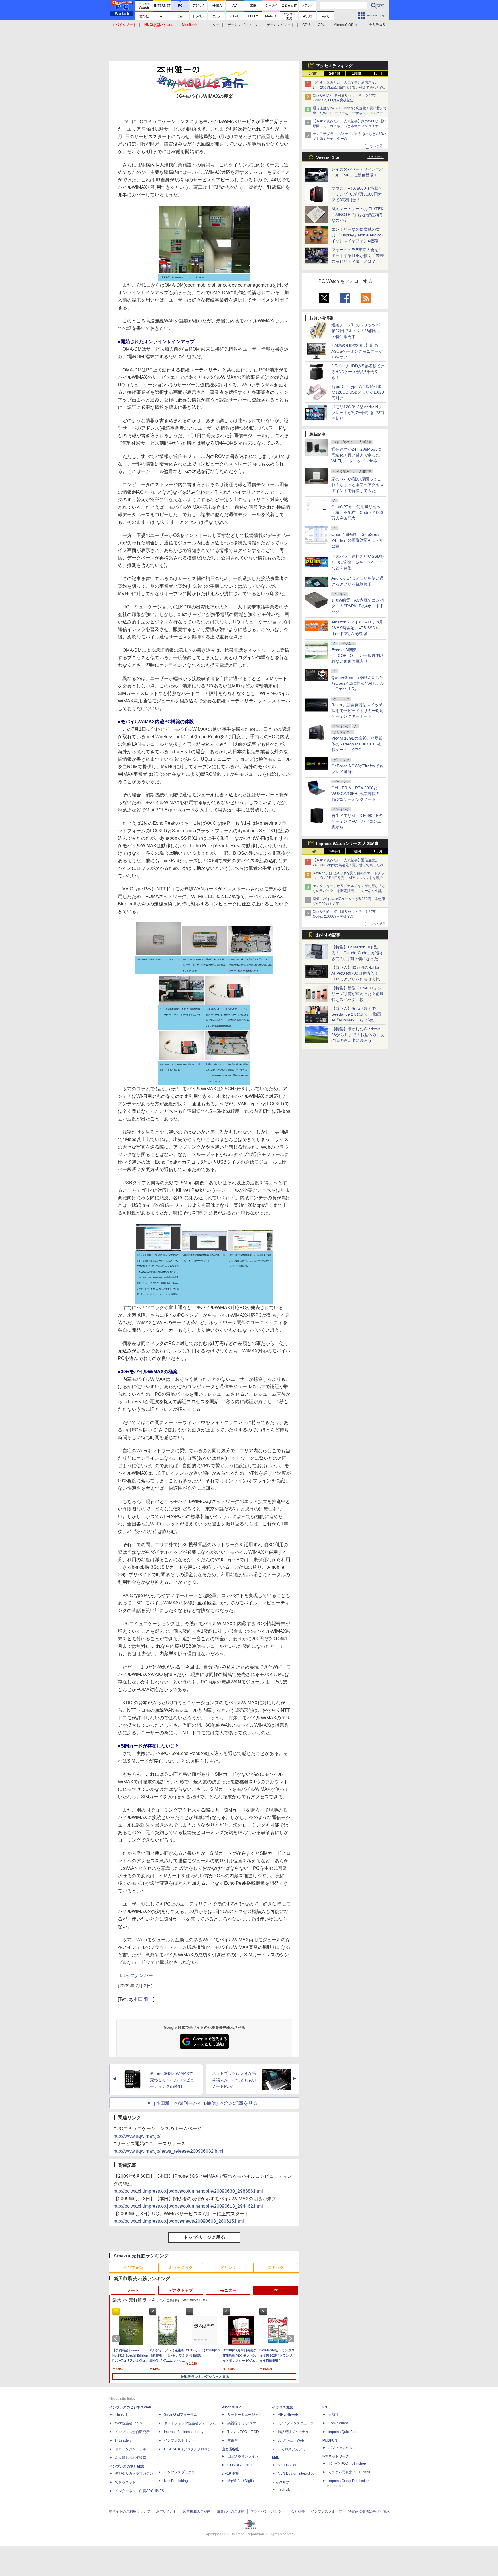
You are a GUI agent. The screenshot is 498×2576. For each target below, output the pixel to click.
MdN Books (287, 2465)
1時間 (313, 74)
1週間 (356, 74)
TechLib (284, 2489)
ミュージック (181, 2267)
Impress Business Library (184, 2432)
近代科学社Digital (241, 2481)
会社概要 (298, 2511)
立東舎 (233, 2440)
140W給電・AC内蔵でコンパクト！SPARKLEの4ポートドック (358, 606)
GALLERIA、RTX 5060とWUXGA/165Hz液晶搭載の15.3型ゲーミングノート (355, 794)
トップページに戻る (204, 2237)
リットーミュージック (245, 2415)
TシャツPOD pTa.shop (347, 2464)
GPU (306, 25)
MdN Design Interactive (296, 2474)
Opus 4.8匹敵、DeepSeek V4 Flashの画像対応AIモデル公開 (358, 540)
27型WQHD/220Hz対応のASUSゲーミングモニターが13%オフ (357, 351)
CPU (322, 25)
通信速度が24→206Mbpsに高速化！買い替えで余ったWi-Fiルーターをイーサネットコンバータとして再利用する (350, 113)
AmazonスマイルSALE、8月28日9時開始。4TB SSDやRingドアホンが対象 (357, 628)
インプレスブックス (180, 2472)
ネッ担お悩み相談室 (131, 2458)
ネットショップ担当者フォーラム (190, 2423)
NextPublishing (176, 2481)
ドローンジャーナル (131, 2449)
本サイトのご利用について (129, 2511)
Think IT (121, 2415)
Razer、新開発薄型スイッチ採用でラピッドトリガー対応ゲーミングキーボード (358, 711)
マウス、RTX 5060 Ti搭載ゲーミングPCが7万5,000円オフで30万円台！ (357, 194)
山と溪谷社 (230, 2449)
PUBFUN (330, 2440)
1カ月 (378, 74)
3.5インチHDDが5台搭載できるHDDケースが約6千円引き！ (358, 372)
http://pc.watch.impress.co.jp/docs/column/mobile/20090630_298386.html (188, 2191)
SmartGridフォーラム (181, 2415)
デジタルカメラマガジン (134, 2474)
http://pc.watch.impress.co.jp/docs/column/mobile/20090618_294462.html (188, 2206)
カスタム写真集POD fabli (349, 2472)
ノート (133, 2290)
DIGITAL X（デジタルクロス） (188, 2449)
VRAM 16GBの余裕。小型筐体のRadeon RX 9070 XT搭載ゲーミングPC (357, 744)
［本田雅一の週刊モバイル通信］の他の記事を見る (204, 2103)
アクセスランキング (334, 66)
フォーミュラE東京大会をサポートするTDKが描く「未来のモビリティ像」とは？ (358, 255)
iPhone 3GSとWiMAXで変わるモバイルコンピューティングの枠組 (172, 2080)
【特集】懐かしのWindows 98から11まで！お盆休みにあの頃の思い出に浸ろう (358, 1035)
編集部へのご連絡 (231, 2511)
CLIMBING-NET (240, 2465)
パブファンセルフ (342, 2448)
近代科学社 (230, 2474)
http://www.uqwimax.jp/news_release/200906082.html (168, 2151)
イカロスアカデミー (293, 2449)
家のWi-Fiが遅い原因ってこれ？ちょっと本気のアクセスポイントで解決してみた (358, 485)
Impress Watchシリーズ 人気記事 (347, 843)
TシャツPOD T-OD (243, 2432)
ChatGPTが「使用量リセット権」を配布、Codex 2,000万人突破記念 (357, 512)
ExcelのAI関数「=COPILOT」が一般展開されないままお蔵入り (358, 655)
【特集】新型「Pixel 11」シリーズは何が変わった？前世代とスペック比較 (358, 994)
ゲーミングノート (280, 25)
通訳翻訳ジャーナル (293, 2432)
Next (292, 2339)
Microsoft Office (345, 25)
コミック (276, 2267)
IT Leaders (123, 2440)
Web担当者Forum (129, 2423)
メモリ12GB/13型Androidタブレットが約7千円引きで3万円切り (358, 413)
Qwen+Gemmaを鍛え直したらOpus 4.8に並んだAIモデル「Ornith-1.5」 (358, 683)
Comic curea (338, 2423)
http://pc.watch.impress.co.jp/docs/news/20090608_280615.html (179, 2221)
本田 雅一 (143, 1999)
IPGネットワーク (336, 2456)
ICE (325, 2407)
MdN (276, 2458)
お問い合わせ (167, 2511)
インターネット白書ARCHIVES (139, 2491)
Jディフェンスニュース (296, 2423)
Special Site (328, 157)
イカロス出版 (282, 2407)
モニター (212, 25)
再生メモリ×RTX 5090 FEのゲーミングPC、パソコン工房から (357, 821)
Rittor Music (232, 2407)
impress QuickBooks (344, 2432)
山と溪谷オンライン (243, 2456)
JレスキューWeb (291, 2440)
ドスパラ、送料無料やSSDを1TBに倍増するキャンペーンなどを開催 (358, 562)
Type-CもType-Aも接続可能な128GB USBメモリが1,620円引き (358, 392)
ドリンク (228, 2267)
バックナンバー (137, 1975)
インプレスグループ (327, 2511)
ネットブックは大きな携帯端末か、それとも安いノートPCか (234, 2080)
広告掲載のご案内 (197, 2511)
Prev (117, 2339)
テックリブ (281, 2482)
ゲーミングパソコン (243, 25)
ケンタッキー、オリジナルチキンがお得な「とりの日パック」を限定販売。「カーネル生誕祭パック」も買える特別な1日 (349, 891)
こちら (166, 1294)
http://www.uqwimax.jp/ (137, 2136)
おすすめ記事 (328, 935)
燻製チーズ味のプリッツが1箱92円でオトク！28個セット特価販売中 (357, 331)
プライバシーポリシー (268, 2511)
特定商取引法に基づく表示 (369, 2511)
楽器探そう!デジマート (245, 2423)
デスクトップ (181, 2290)
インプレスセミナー (180, 2440)
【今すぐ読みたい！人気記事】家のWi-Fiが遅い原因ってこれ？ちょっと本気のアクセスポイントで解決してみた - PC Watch (350, 126)
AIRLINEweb (288, 2415)
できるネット (125, 2482)
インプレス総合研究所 (132, 2432)
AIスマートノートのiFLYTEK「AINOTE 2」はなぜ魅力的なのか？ (357, 215)
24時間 (335, 74)
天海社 (333, 2415)
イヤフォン (133, 2267)
